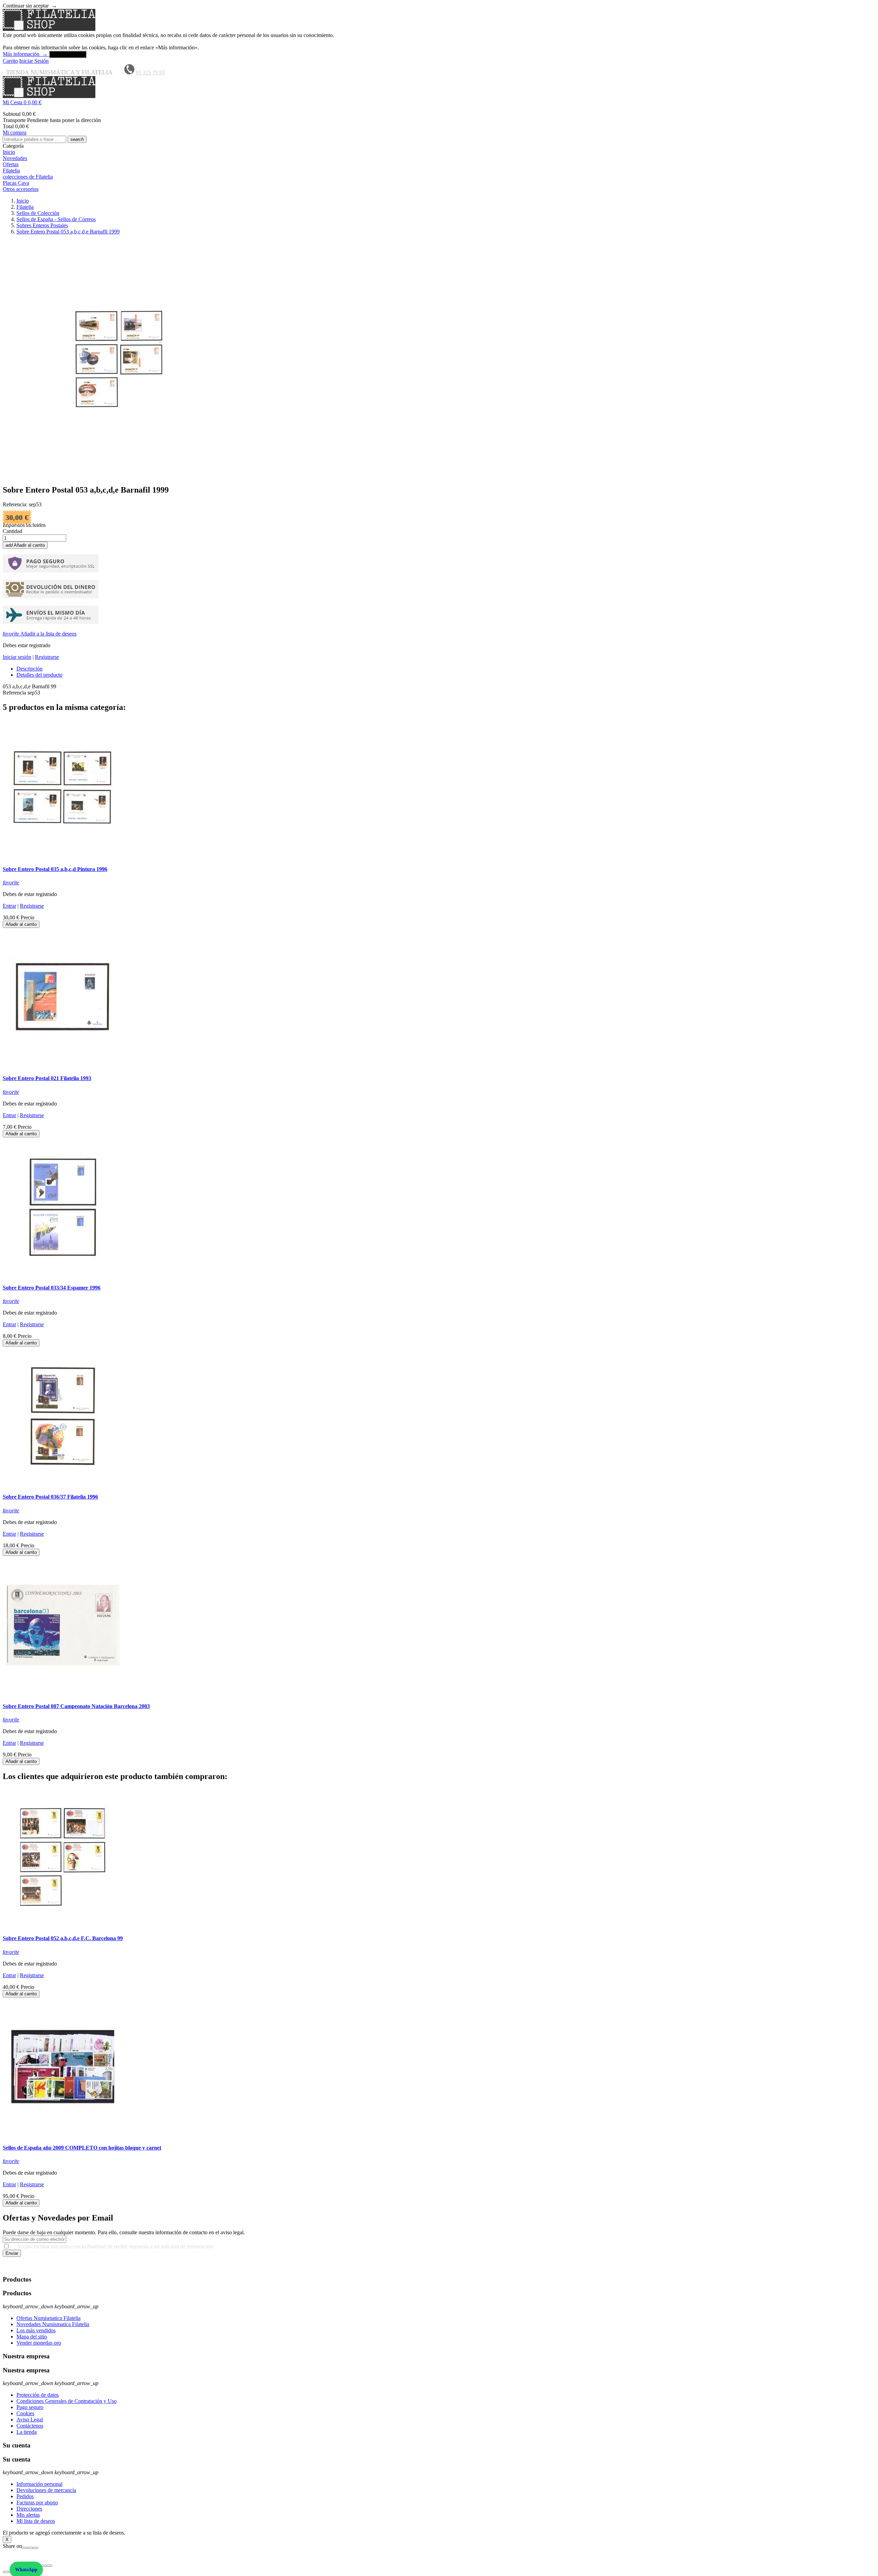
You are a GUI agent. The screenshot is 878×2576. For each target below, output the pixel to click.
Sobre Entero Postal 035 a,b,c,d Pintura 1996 (55, 869)
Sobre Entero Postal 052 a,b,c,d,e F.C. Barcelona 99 (63, 1938)
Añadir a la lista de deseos (40, 634)
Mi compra (15, 132)
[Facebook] (25, 2548)
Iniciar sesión (17, 657)
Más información (25, 54)
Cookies (25, 2413)
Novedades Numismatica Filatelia (53, 2324)
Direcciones (29, 2509)
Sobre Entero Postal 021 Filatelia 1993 (47, 1078)
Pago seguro (30, 2407)
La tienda (27, 2432)
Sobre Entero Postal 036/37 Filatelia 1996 (50, 1497)
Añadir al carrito (25, 545)
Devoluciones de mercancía (46, 2490)
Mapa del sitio (32, 2337)
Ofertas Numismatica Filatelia (49, 2318)
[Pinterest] (36, 2548)
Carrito (10, 61)
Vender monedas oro (39, 2343)
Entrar (9, 906)
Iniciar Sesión (34, 61)
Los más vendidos (36, 2330)
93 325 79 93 (150, 72)
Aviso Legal (30, 2420)
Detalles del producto (39, 675)
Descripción (29, 669)
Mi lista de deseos (36, 2521)
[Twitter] (30, 2548)
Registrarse (47, 657)
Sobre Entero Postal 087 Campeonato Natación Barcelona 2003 (76, 1706)
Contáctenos (30, 2426)
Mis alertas (28, 2515)
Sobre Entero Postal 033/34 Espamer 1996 (52, 1288)
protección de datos (474, 2266)
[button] (439, 102)
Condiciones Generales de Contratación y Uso (67, 2401)
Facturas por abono (37, 2502)
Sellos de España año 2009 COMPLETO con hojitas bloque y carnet (82, 2148)
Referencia (15, 693)
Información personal (39, 2484)
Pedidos (25, 2496)
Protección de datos (38, 2395)
